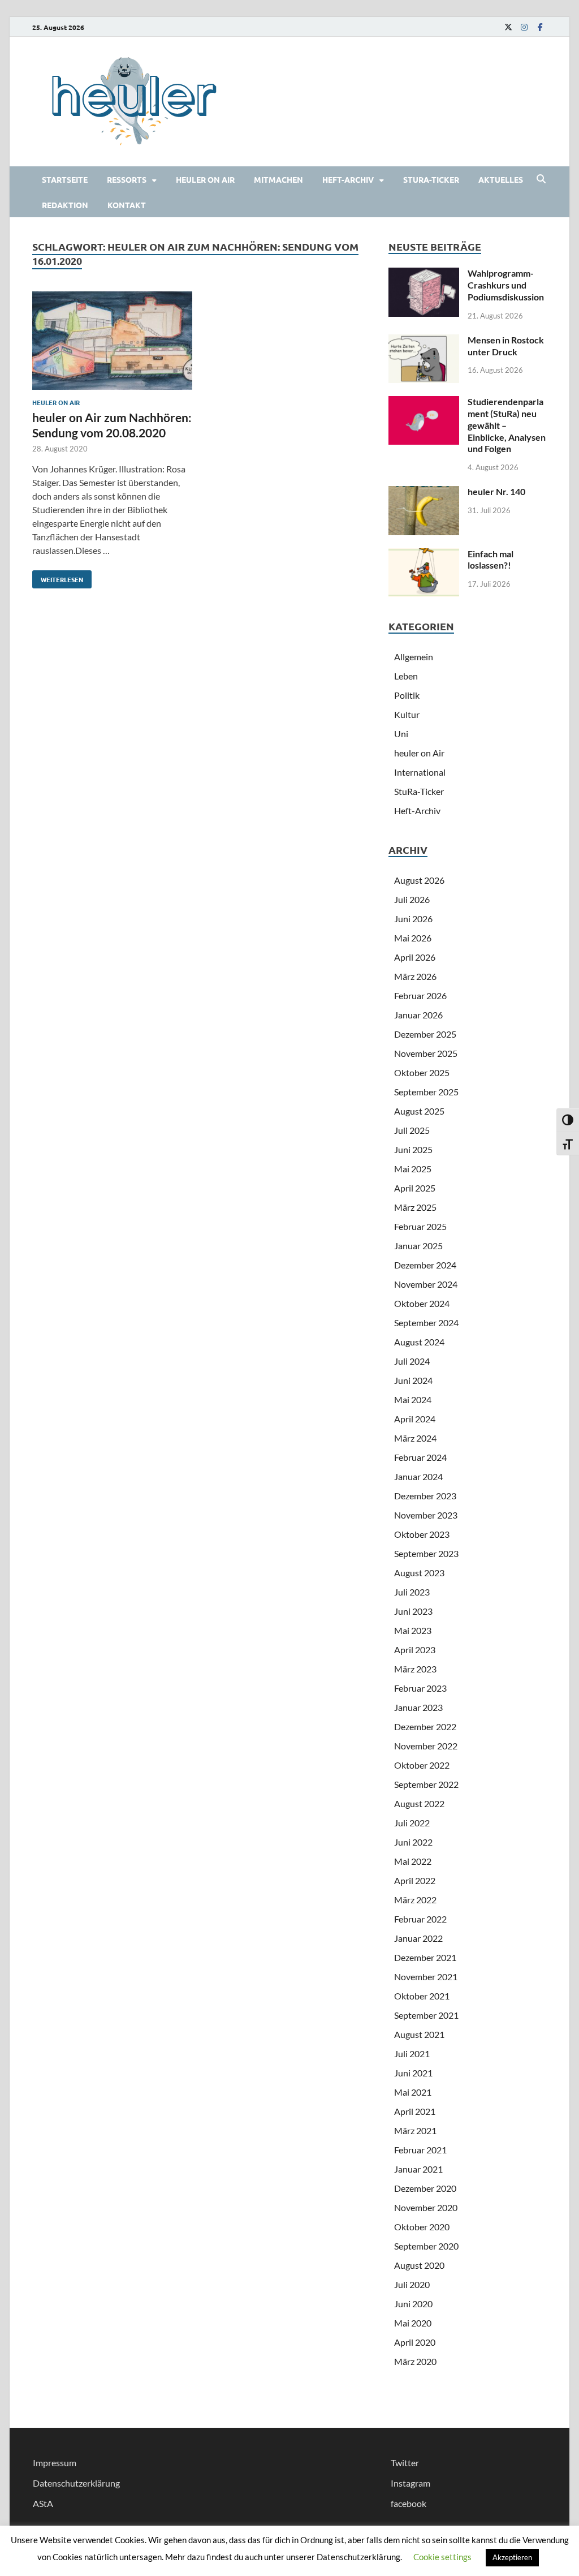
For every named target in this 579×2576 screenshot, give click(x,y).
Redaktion (65, 205)
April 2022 (415, 1880)
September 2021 (426, 2015)
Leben (406, 676)
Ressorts (127, 179)
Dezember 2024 (425, 1265)
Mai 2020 (413, 2323)
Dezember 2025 (425, 1034)
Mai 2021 (413, 2092)
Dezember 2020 (425, 2188)
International (420, 772)
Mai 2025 (413, 1169)
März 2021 (415, 2130)
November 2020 (426, 2207)
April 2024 (415, 1419)
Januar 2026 (418, 1015)
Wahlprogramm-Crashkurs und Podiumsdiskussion (506, 285)
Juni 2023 (413, 1611)
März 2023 (415, 1669)
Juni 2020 (413, 2304)
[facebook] (540, 27)
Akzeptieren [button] (512, 2557)
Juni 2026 (413, 919)
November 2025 (426, 1053)
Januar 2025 (418, 1246)
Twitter (405, 2463)
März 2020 (415, 2361)
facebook (409, 2503)
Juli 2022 (412, 1823)
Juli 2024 (412, 1361)
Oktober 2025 (422, 1072)
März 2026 (415, 976)
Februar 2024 (420, 1457)
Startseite (65, 179)
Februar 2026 (420, 995)
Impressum (55, 2463)
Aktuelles (501, 179)
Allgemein (414, 657)
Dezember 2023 (425, 1496)
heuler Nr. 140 (496, 491)
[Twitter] (508, 27)
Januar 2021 (418, 2169)
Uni (401, 734)
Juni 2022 (413, 1842)
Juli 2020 (412, 2284)
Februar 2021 (420, 2150)
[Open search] (541, 179)
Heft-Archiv (348, 179)
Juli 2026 (412, 899)
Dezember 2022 (425, 1726)
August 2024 (419, 1342)
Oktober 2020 (422, 2227)
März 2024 (415, 1438)
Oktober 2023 (422, 1534)
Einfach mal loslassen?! (491, 560)
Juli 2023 (412, 1592)
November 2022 (426, 1746)
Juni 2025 (413, 1149)
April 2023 (415, 1650)
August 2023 (419, 1573)
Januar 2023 (418, 1707)
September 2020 (426, 2246)
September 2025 (426, 1092)
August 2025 (419, 1111)
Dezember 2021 (425, 1957)
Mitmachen (278, 179)
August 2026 (419, 880)
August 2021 (419, 2034)
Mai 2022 (413, 1861)
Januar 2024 (418, 1476)
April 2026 (415, 957)
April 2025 (415, 1188)
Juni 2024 (413, 1380)
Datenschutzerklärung (76, 2483)
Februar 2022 (420, 1919)
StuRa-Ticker (431, 179)
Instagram (411, 2483)
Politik (407, 695)
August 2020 (419, 2265)
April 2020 (415, 2342)
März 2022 (415, 1900)
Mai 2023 (413, 1630)
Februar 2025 (420, 1226)
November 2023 (426, 1515)
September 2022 (426, 1784)
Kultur (407, 714)
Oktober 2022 (422, 1765)
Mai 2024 (413, 1399)
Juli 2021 (412, 2054)
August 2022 (419, 1803)
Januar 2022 (418, 1938)
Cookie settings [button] (442, 2557)
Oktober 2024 (422, 1303)
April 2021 (415, 2111)
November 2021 (426, 1977)
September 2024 (426, 1323)
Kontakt (127, 205)
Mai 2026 (413, 938)
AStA (43, 2503)
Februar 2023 (420, 1688)
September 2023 (426, 1553)
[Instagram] (524, 27)
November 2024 (426, 1284)
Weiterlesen (58, 577)
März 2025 (415, 1207)
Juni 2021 (413, 2073)
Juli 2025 (412, 1130)
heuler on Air (205, 179)
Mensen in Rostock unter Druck (506, 346)
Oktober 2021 (422, 1996)
